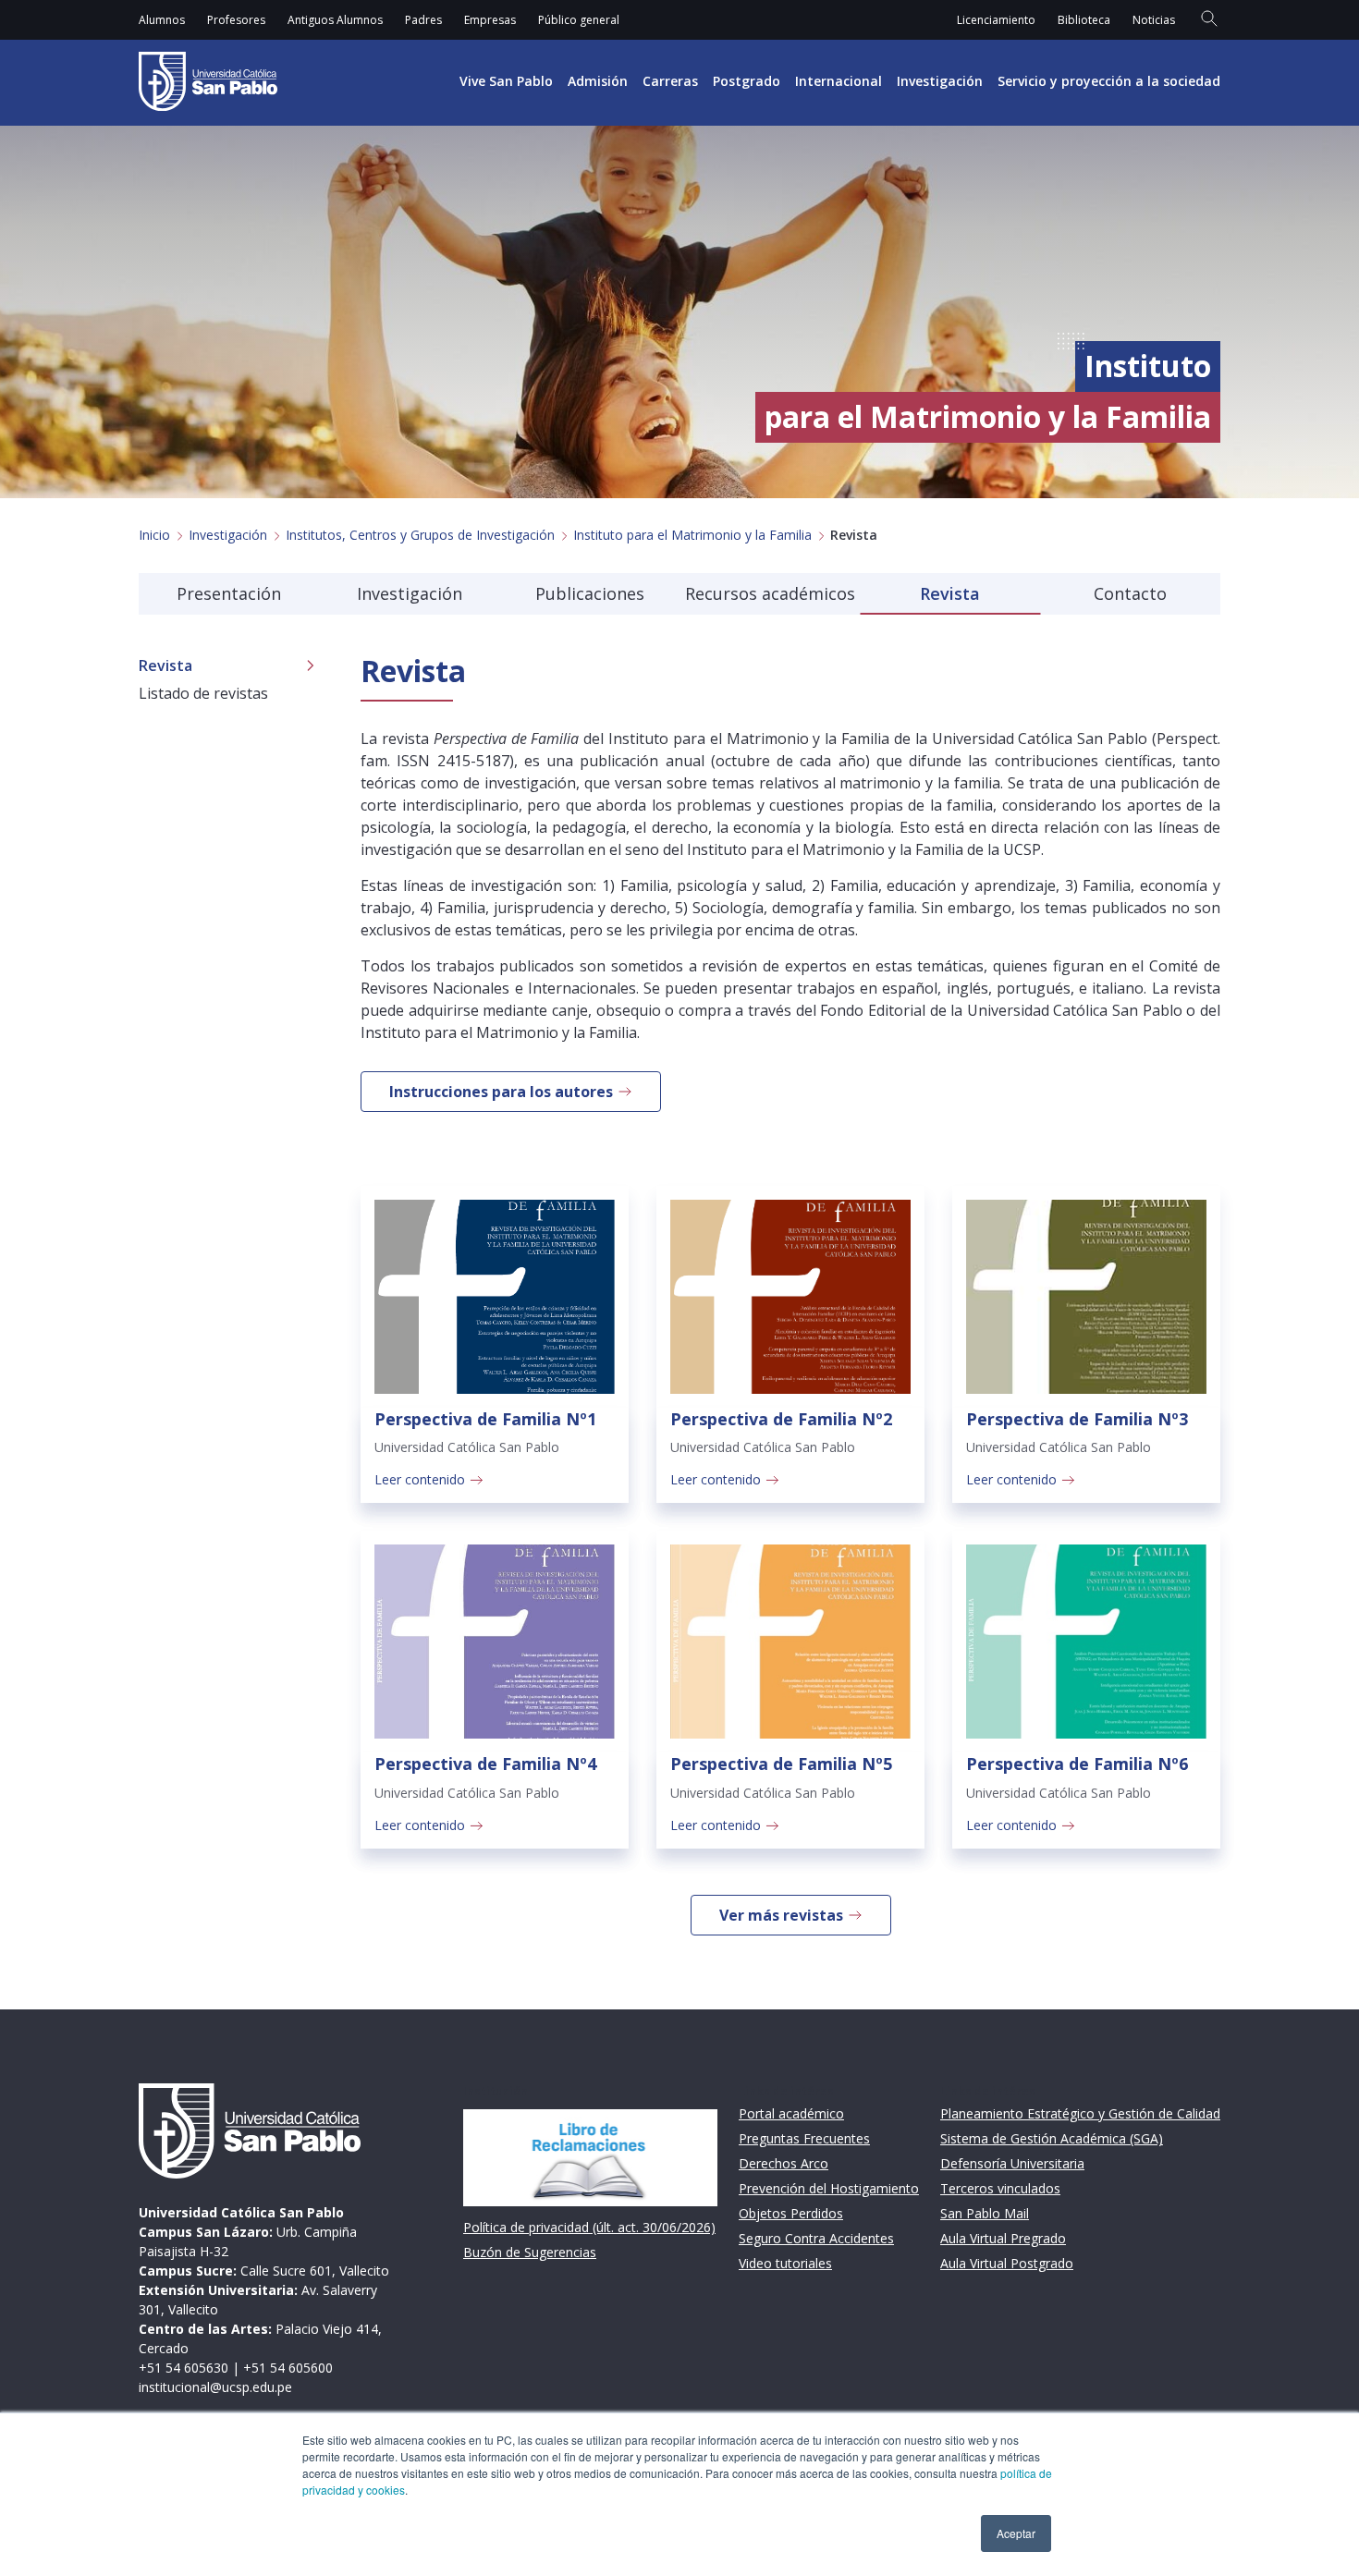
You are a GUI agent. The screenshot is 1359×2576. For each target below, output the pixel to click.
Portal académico (791, 2113)
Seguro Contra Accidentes (816, 2238)
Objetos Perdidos (791, 2213)
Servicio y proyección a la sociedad (1109, 81)
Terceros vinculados (1000, 2188)
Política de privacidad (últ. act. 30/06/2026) (589, 2227)
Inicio (154, 535)
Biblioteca (1084, 20)
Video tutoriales (785, 2263)
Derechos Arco (784, 2163)
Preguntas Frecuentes (804, 2138)
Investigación (940, 81)
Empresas (490, 20)
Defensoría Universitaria (1012, 2163)
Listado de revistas (203, 693)
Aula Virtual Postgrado (1007, 2263)
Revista (165, 665)
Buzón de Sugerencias (530, 2252)
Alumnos (162, 20)
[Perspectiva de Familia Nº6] (1086, 1642)
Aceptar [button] (1016, 2533)
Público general (579, 20)
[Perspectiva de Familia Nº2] (790, 1297)
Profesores (236, 20)
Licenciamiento (996, 20)
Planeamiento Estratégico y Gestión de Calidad (1080, 2113)
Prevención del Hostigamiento (829, 2188)
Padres (423, 20)
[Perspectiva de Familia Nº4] (495, 1642)
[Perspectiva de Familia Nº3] (1086, 1297)
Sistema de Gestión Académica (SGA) (1052, 2138)
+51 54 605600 (288, 2368)
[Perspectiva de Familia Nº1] (495, 1297)
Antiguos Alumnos (335, 20)
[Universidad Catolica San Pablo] (208, 81)
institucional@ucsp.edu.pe (215, 2387)
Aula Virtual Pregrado (1003, 2238)
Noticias (1154, 20)
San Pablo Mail (985, 2213)
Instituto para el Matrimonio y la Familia (692, 535)
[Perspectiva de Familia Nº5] (790, 1642)
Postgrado (747, 81)
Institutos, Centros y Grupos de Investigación (420, 535)
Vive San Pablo (506, 81)
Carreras (670, 81)
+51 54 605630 (184, 2368)
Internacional (839, 81)
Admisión (598, 81)
